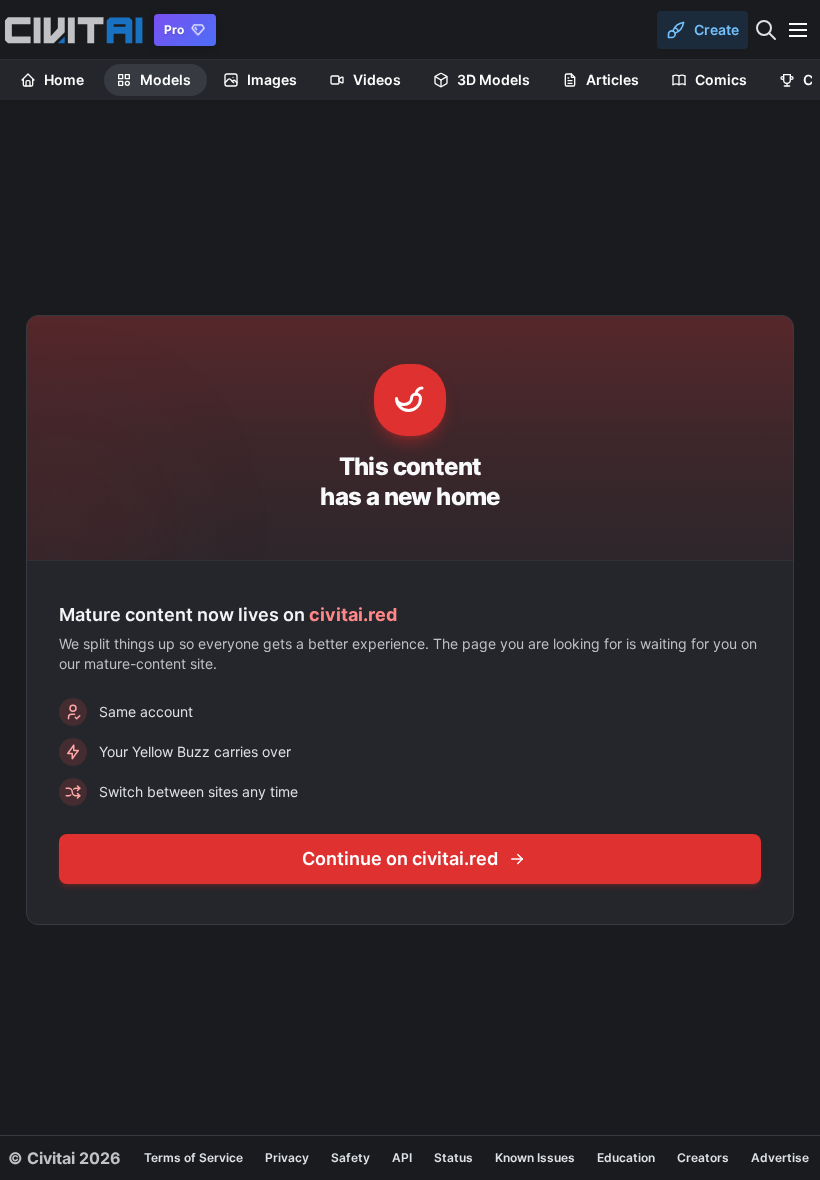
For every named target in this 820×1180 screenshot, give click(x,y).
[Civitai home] (73, 30)
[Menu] (798, 30)
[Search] (766, 30)
